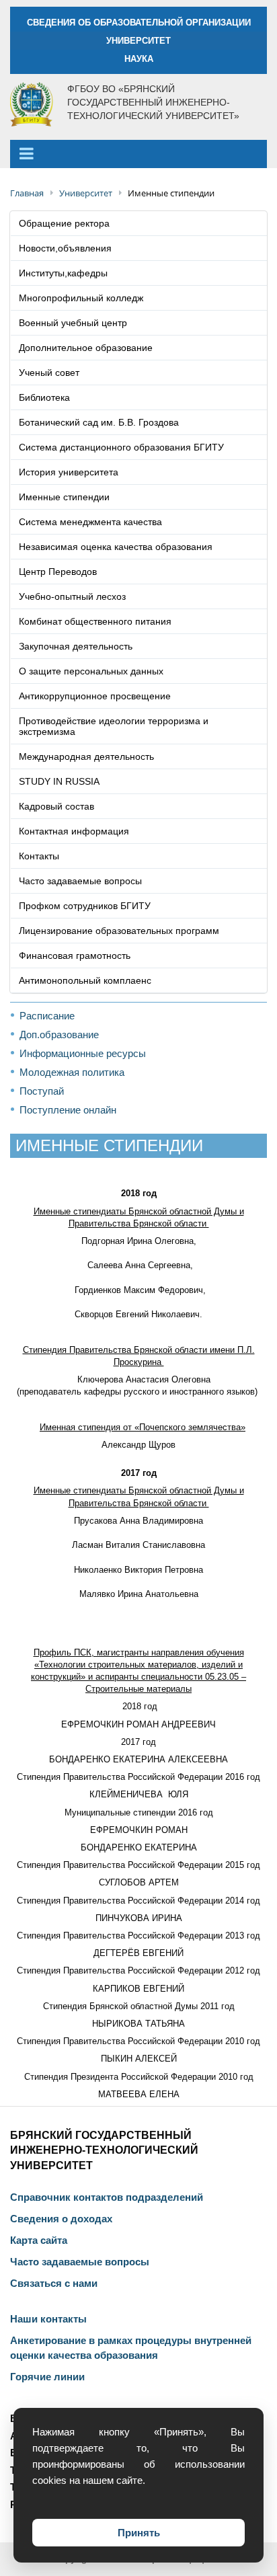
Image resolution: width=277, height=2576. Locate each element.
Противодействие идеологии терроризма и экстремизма (114, 726)
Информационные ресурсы (83, 1053)
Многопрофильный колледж (81, 298)
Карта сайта (39, 2240)
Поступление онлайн (68, 1110)
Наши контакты (48, 2319)
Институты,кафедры (63, 273)
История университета (69, 472)
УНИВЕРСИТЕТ (138, 41)
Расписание (47, 1016)
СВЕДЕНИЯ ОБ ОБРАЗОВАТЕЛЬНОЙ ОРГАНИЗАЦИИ (139, 23)
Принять (139, 2533)
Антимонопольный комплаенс (85, 980)
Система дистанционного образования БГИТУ (121, 447)
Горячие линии (47, 2377)
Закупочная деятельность (76, 646)
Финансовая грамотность (75, 955)
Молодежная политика (72, 1072)
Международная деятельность (86, 756)
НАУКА (139, 59)
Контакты (39, 856)
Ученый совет (49, 373)
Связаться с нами (54, 2284)
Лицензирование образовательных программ (119, 931)
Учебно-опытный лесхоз (72, 596)
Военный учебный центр (73, 323)
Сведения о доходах (61, 2219)
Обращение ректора (64, 223)
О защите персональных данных (91, 671)
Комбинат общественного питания (95, 621)
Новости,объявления (65, 248)
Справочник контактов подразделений (107, 2197)
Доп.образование (59, 1035)
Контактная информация (74, 831)
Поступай (42, 1091)
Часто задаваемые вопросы (80, 881)
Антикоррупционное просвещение (95, 696)
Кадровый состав (56, 806)
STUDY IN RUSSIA (59, 781)
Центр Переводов (58, 572)
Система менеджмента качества (90, 522)
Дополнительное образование (86, 348)
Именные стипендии (64, 497)
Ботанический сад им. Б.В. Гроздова (99, 422)
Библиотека (44, 397)
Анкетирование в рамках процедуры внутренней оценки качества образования (131, 2348)
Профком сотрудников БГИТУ (85, 906)
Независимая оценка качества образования (116, 547)
